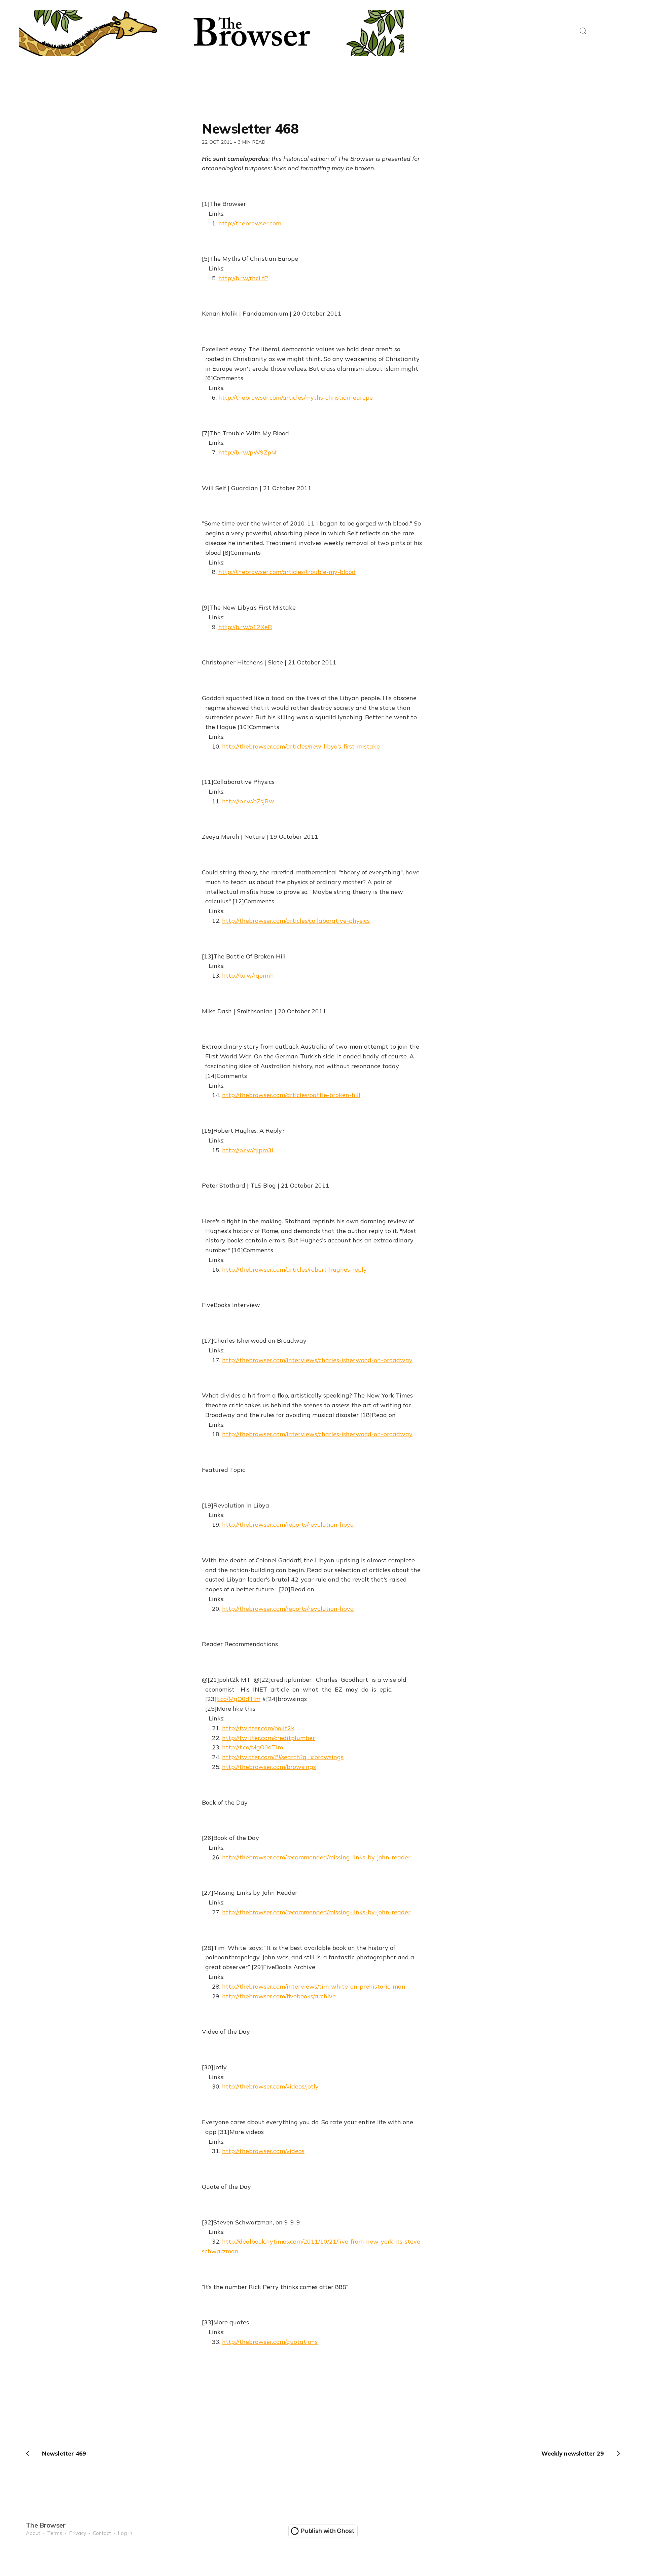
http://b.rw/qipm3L (248, 1150)
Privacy (78, 2533)
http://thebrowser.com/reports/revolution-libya (288, 1525)
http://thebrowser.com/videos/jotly (270, 2086)
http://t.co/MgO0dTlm (253, 1747)
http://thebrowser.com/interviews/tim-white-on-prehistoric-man (314, 1986)
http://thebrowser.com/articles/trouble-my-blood (287, 572)
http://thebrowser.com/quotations (270, 2342)
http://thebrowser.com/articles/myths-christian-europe (296, 397)
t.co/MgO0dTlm (239, 1699)
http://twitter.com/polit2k (258, 1728)
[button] (583, 31)
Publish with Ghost (328, 2531)
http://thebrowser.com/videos (263, 2151)
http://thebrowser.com (250, 223)
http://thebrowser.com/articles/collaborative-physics (296, 921)
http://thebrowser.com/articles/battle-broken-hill (291, 1095)
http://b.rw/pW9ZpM (247, 452)
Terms (55, 2533)
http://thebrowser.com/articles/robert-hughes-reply (294, 1269)
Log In (125, 2533)
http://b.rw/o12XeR (245, 627)
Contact (102, 2533)
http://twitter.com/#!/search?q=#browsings (283, 1757)
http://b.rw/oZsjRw (248, 801)
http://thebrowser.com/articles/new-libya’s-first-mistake (301, 746)
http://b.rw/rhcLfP (243, 278)
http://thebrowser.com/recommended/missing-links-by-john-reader (316, 1857)
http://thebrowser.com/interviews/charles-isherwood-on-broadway (317, 1360)
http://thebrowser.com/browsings (269, 1767)
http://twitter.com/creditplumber (268, 1738)
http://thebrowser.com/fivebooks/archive (279, 1996)
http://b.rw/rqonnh (248, 975)
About (33, 2533)
